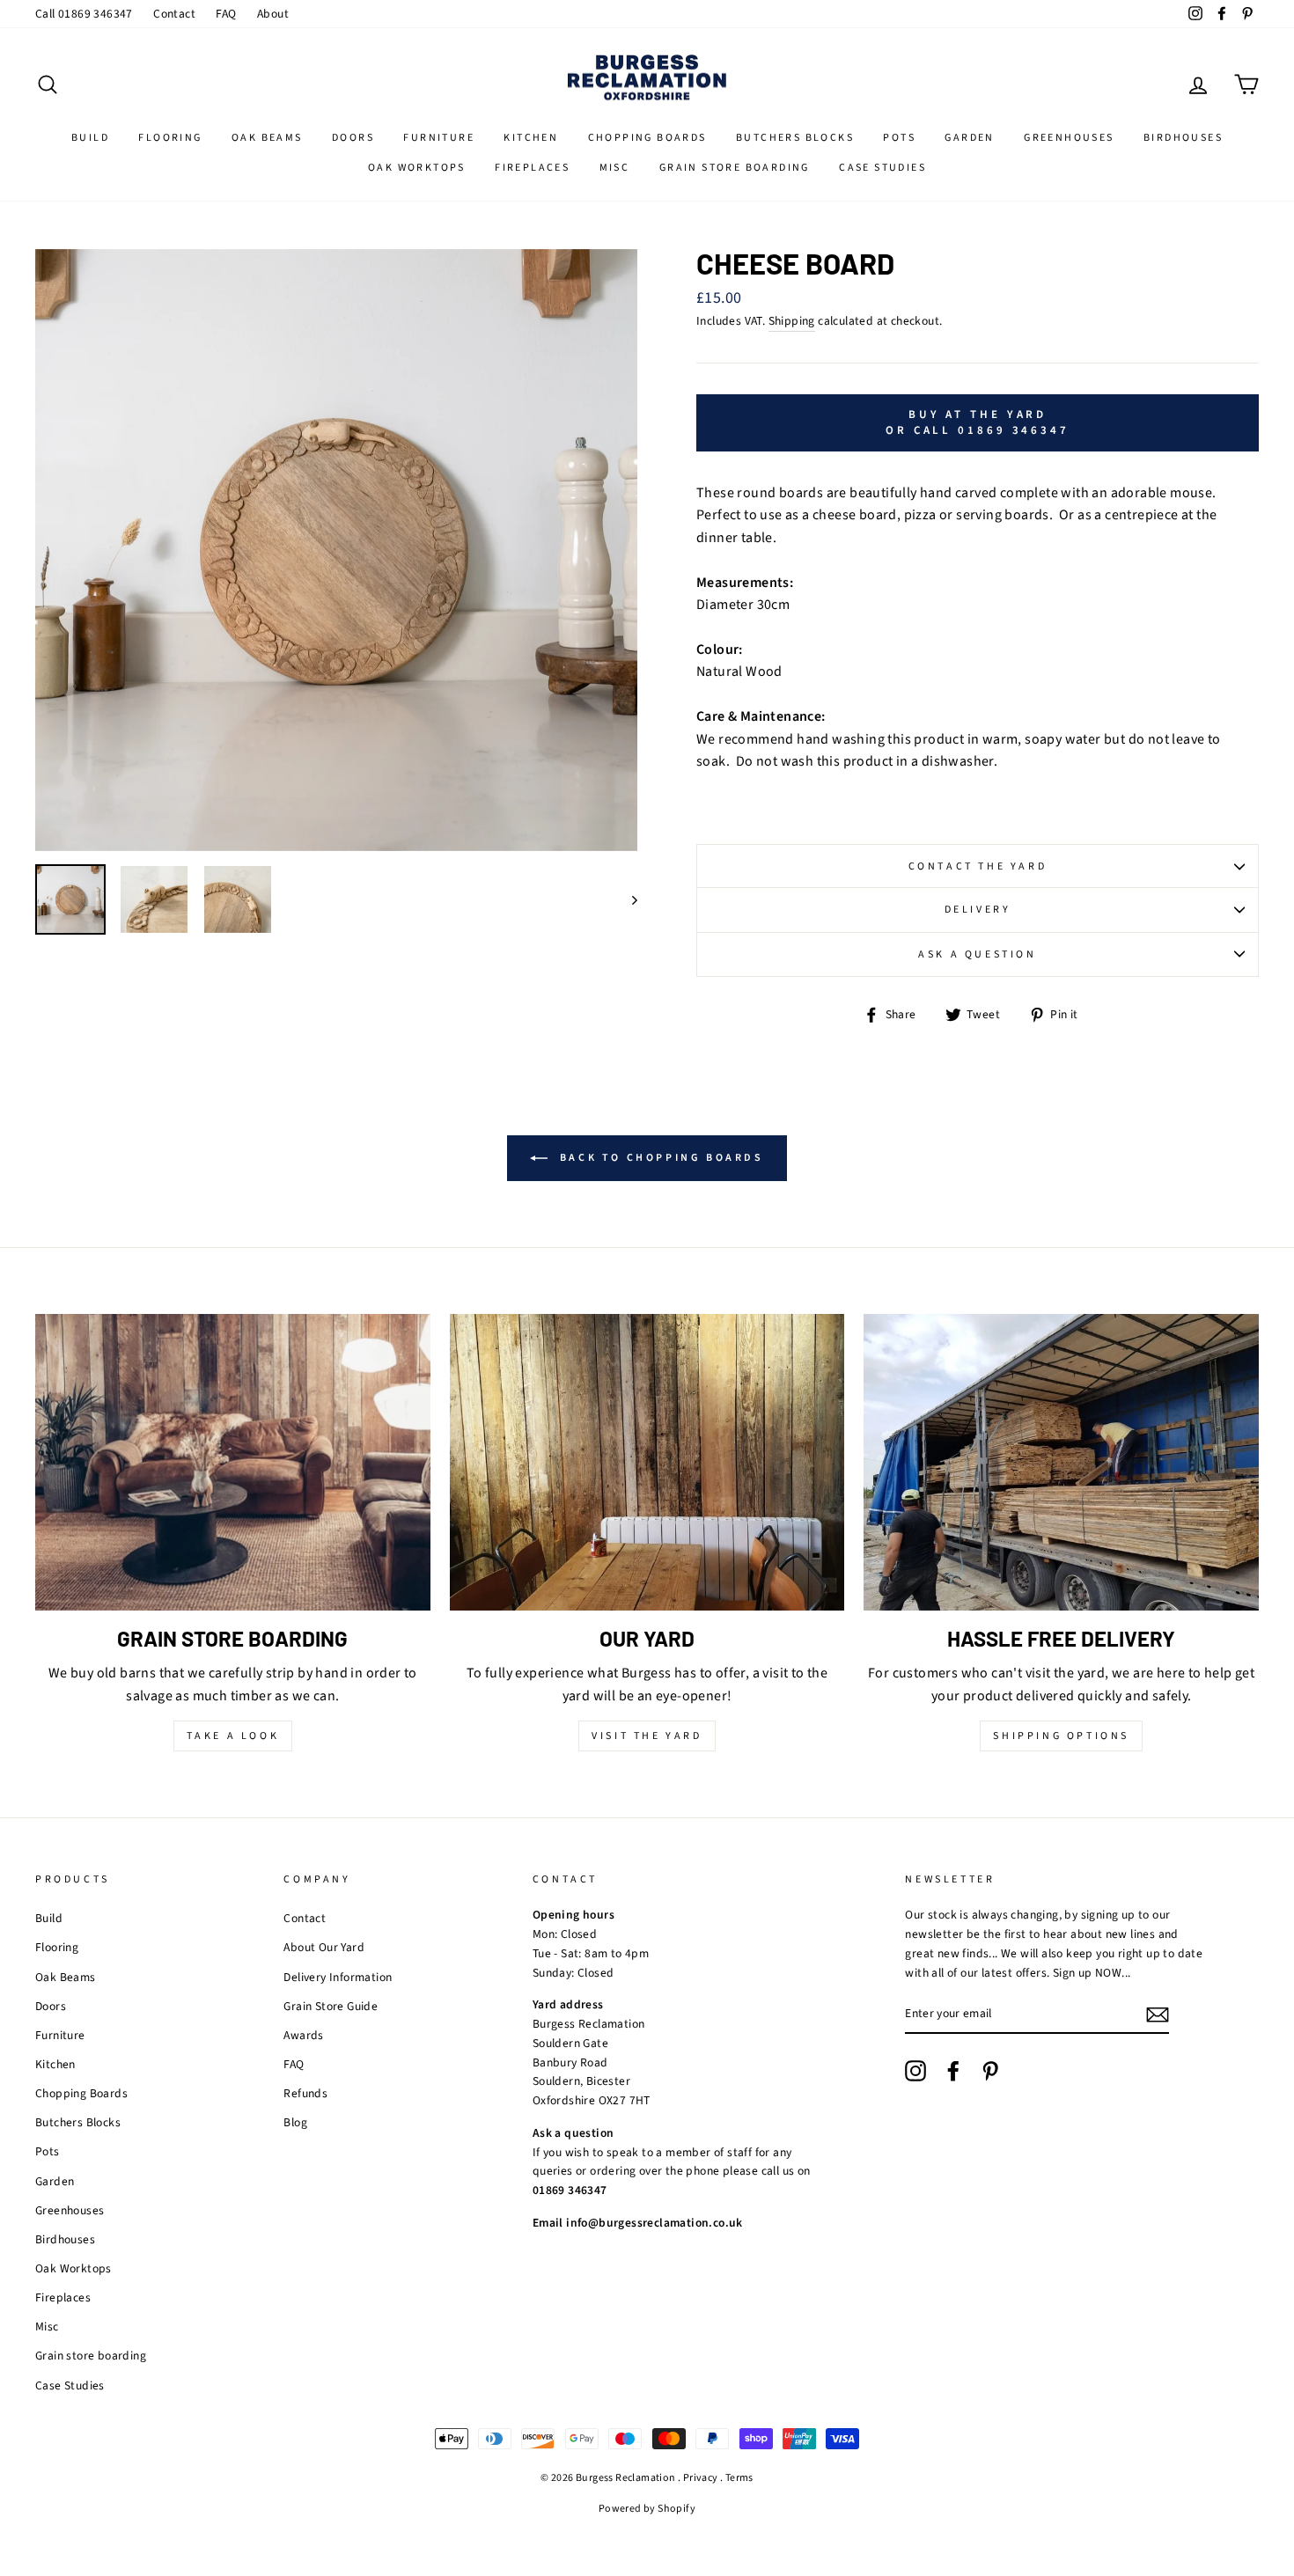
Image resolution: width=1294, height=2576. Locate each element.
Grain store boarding (735, 168)
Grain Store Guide (331, 2006)
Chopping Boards (647, 138)
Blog (295, 2122)
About (273, 14)
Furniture (439, 138)
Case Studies (882, 168)
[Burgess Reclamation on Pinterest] (990, 2071)
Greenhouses (1069, 138)
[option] (336, 550)
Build (90, 138)
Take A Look (233, 1736)
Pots (899, 138)
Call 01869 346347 (84, 14)
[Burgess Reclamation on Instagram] (915, 2071)
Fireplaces (532, 168)
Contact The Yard (978, 866)
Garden (969, 138)
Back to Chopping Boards (659, 1158)
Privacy (701, 2478)
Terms (739, 2478)
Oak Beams (267, 138)
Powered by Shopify (647, 2509)
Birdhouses (1183, 138)
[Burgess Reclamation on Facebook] (953, 2071)
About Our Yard (324, 1947)
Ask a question (977, 954)
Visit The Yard (647, 1736)
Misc (615, 168)
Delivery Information (338, 1977)
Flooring (170, 138)
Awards (303, 2035)
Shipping (792, 321)
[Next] (626, 899)
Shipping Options (1061, 1736)
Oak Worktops (417, 168)
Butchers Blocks (795, 138)
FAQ (226, 14)
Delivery (978, 910)
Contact (174, 14)
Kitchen (531, 138)
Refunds (305, 2093)
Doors (353, 138)
